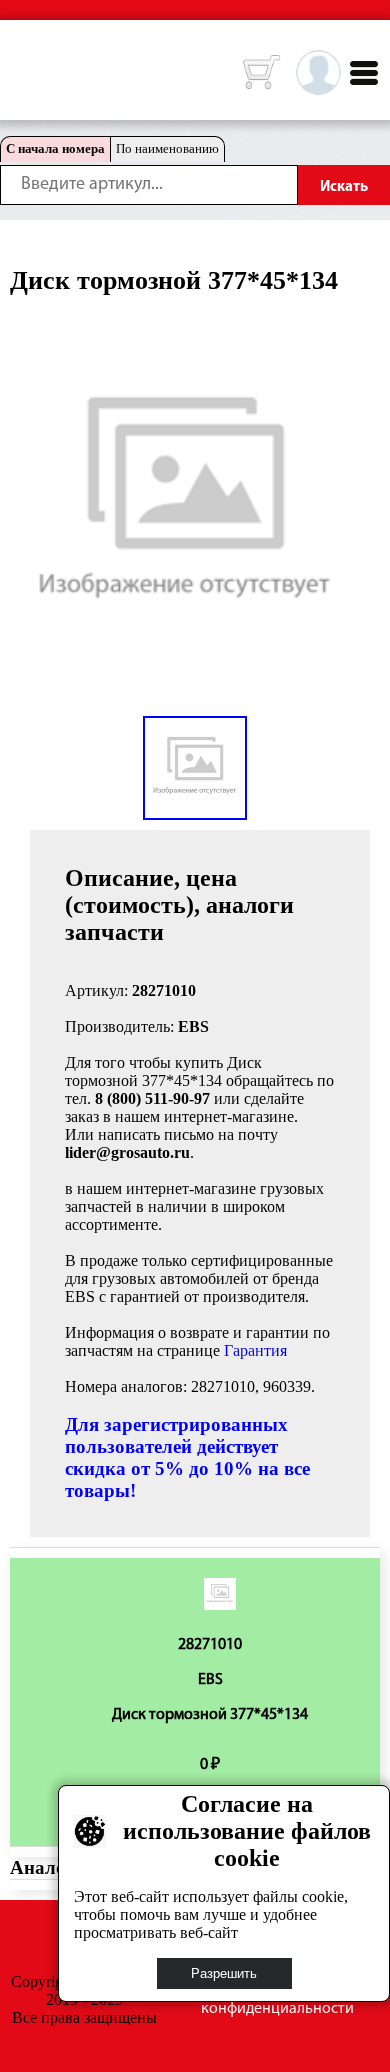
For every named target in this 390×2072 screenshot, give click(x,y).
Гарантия (255, 1350)
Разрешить (224, 1973)
